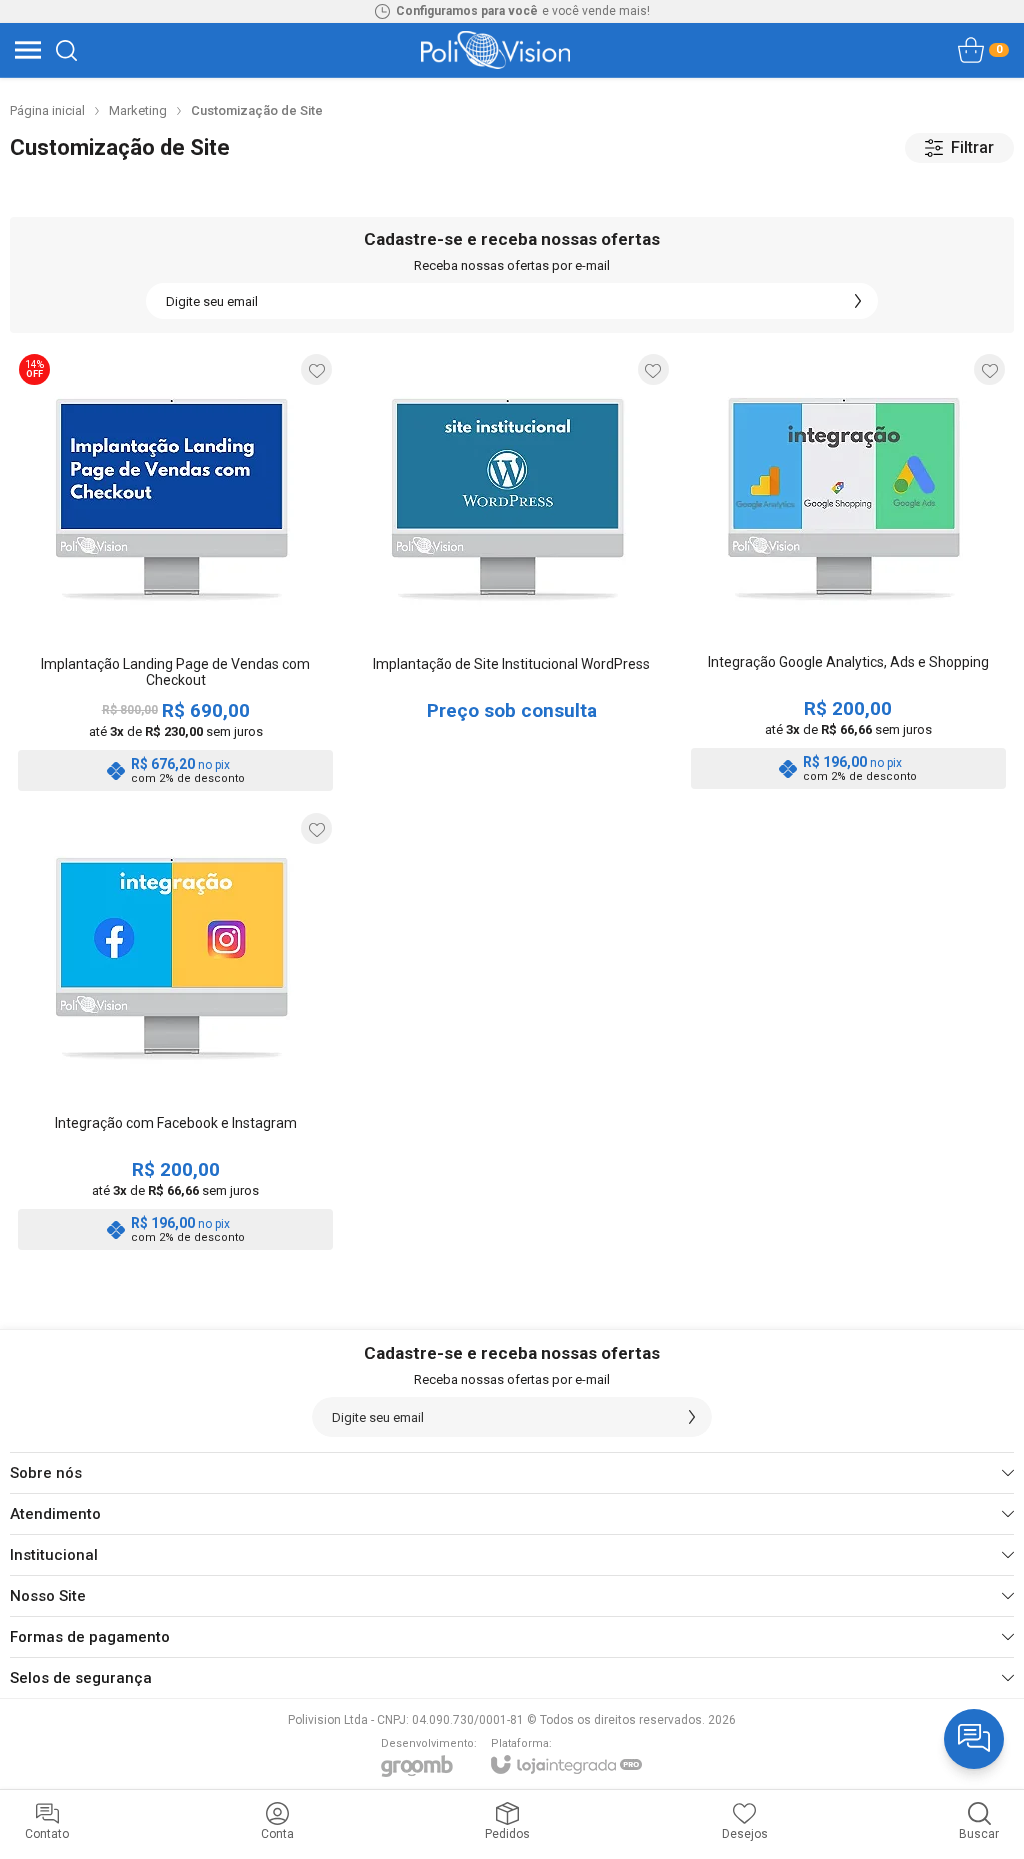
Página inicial (47, 110)
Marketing (138, 110)
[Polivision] (495, 50)
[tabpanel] (512, 190)
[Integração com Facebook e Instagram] (175, 1031)
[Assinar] (858, 301)
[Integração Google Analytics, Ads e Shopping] (848, 572)
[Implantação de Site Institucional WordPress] (511, 572)
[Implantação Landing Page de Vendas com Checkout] (175, 572)
